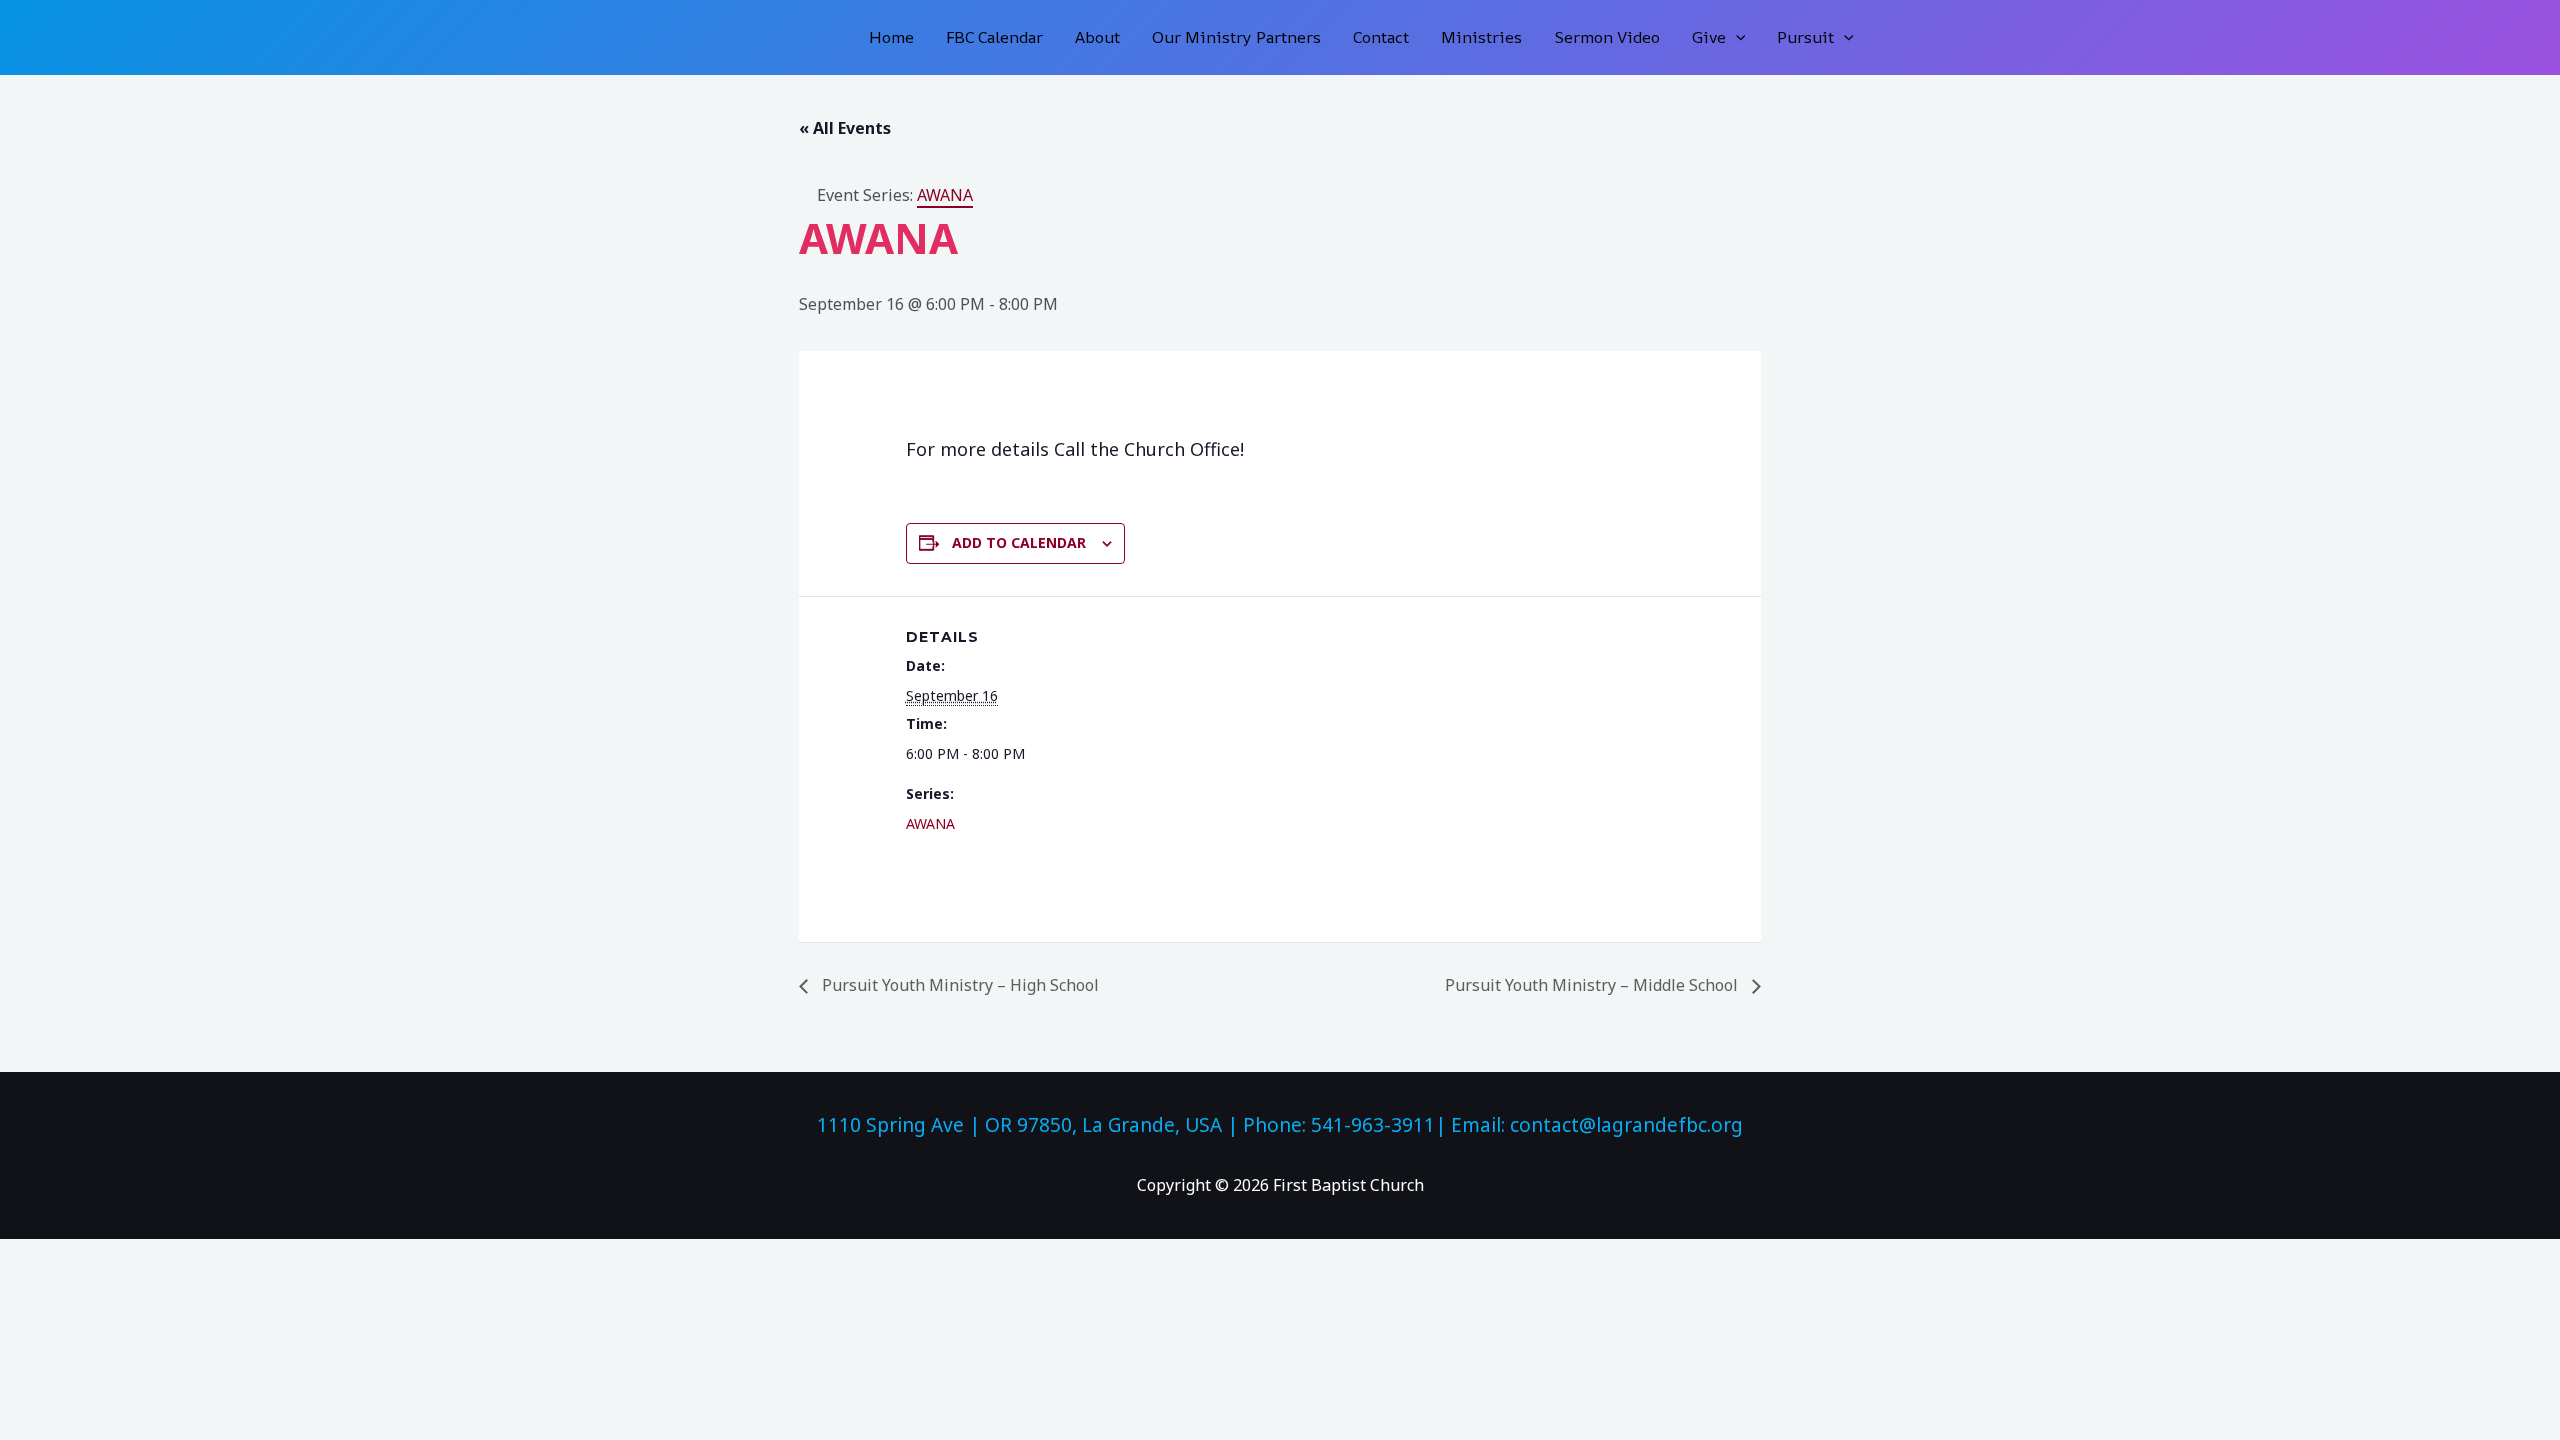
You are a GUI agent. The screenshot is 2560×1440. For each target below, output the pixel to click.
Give (1709, 37)
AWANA (930, 823)
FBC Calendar (994, 37)
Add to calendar (1019, 542)
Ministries (1481, 37)
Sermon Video (1607, 37)
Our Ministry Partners (1236, 37)
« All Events (845, 128)
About (1097, 37)
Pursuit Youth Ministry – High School (958, 985)
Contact (1381, 37)
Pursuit (1805, 37)
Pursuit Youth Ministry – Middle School (1593, 985)
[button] (1736, 37)
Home (891, 37)
